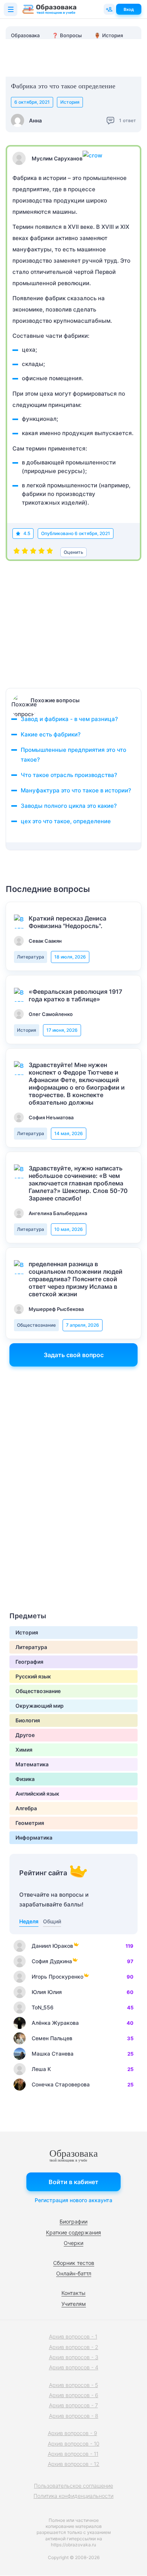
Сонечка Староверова (61, 2084)
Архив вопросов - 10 (74, 2444)
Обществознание (36, 1325)
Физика (25, 1779)
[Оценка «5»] (50, 552)
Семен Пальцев (52, 2038)
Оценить (73, 552)
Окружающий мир (40, 1706)
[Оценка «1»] (17, 552)
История (70, 102)
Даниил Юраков (52, 1946)
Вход (129, 9)
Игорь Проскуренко (57, 1977)
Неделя (29, 1921)
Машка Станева (53, 2054)
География (29, 1662)
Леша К (41, 2069)
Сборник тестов (74, 2263)
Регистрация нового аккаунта (73, 2200)
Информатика (34, 1838)
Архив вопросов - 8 (74, 2416)
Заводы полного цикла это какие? (69, 806)
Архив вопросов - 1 (73, 2336)
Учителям (74, 2304)
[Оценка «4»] (41, 552)
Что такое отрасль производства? (69, 775)
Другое (25, 1735)
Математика (32, 1764)
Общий (52, 1921)
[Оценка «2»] (25, 552)
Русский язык (33, 1676)
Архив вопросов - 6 (74, 2395)
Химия (24, 1750)
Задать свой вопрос (74, 1355)
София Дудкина (52, 1961)
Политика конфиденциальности (73, 2496)
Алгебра (26, 1808)
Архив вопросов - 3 (74, 2357)
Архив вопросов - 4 (74, 2367)
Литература (31, 957)
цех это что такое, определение (66, 821)
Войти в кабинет (73, 2182)
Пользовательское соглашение (73, 2486)
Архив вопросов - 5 (73, 2385)
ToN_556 (43, 2007)
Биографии (73, 2221)
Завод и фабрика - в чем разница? (69, 719)
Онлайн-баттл (74, 2273)
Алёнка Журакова (55, 2023)
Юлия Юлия (47, 1992)
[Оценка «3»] (33, 552)
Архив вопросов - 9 (73, 2433)
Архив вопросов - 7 (73, 2405)
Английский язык (37, 1794)
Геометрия (30, 1823)
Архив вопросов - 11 (73, 2454)
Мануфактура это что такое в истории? (76, 790)
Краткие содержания (73, 2232)
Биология (28, 1720)
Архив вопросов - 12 (74, 2464)
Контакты (73, 2293)
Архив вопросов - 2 (74, 2347)
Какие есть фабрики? (51, 734)
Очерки (73, 2243)
